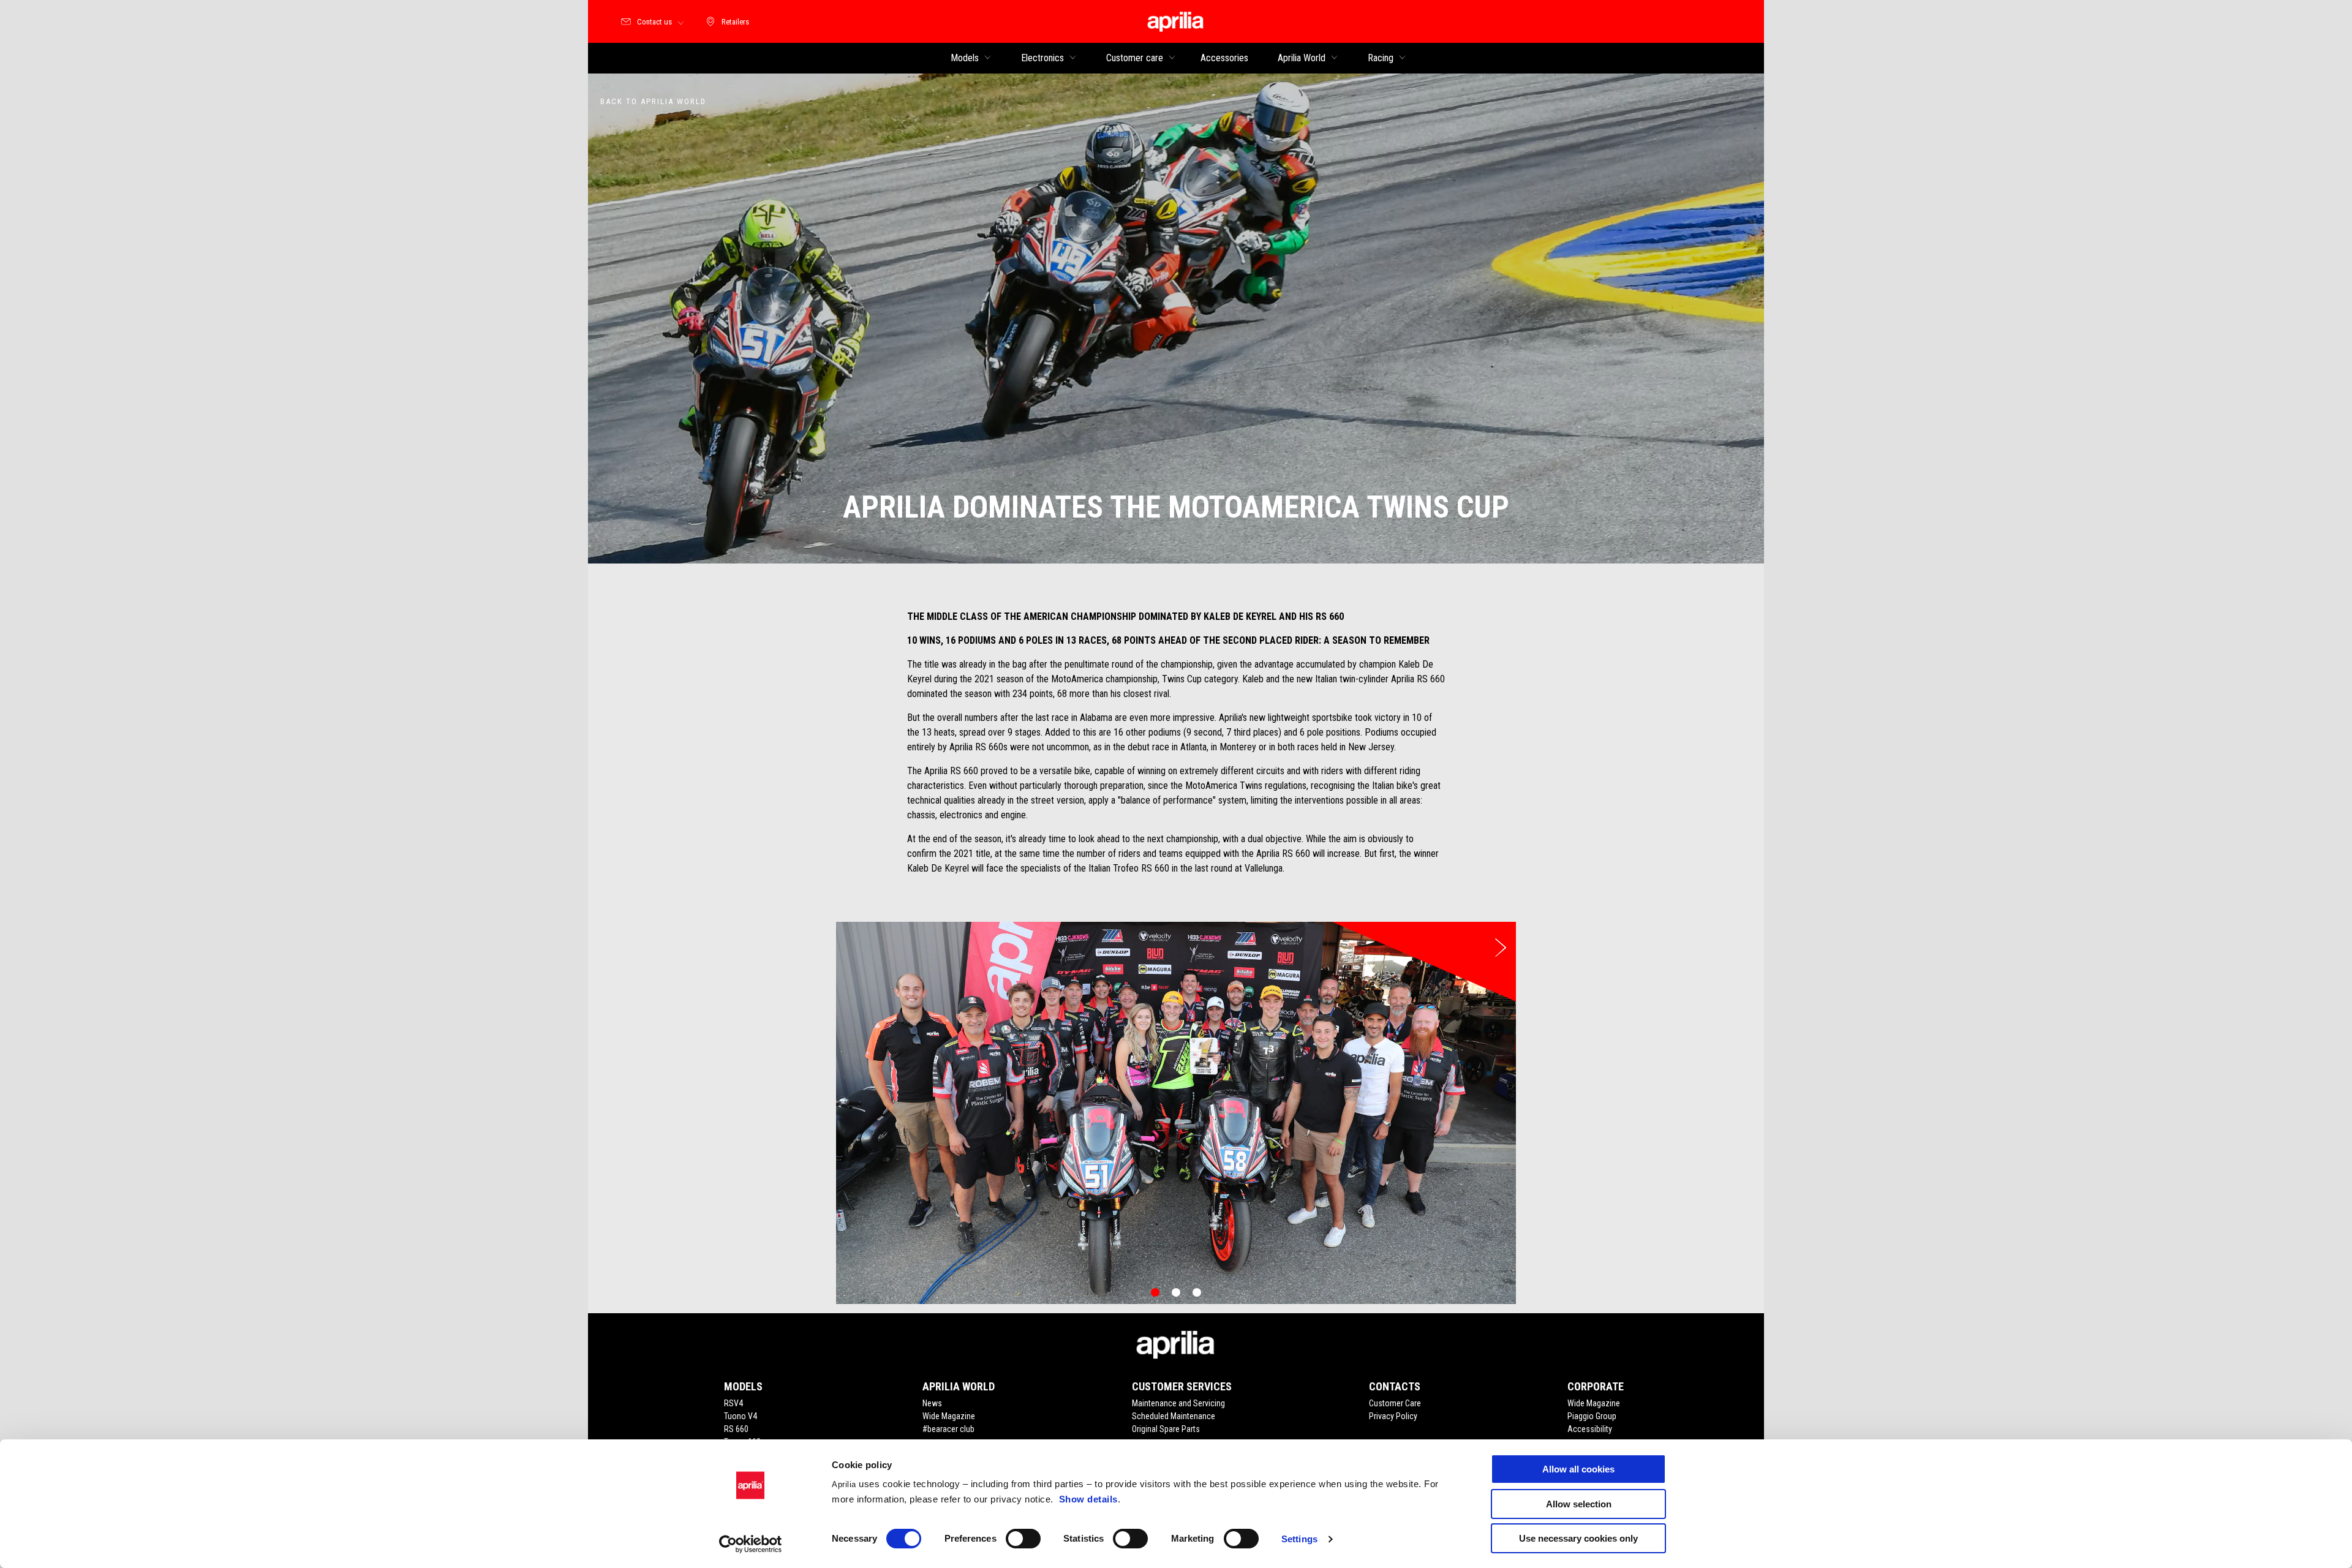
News (932, 1403)
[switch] (1023, 1539)
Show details (1088, 1499)
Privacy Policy (1393, 1416)
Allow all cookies (1578, 1469)
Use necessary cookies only (1578, 1538)
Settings (1299, 1539)
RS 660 (736, 1429)
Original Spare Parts (1166, 1429)
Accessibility (1590, 1429)
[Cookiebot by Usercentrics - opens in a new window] (751, 1544)
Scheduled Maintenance (1174, 1416)
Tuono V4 (741, 1416)
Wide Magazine (949, 1416)
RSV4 (733, 1403)
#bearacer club (948, 1429)
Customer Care (1395, 1403)
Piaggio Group (1592, 1416)
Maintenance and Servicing (1178, 1403)
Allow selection (1579, 1504)
